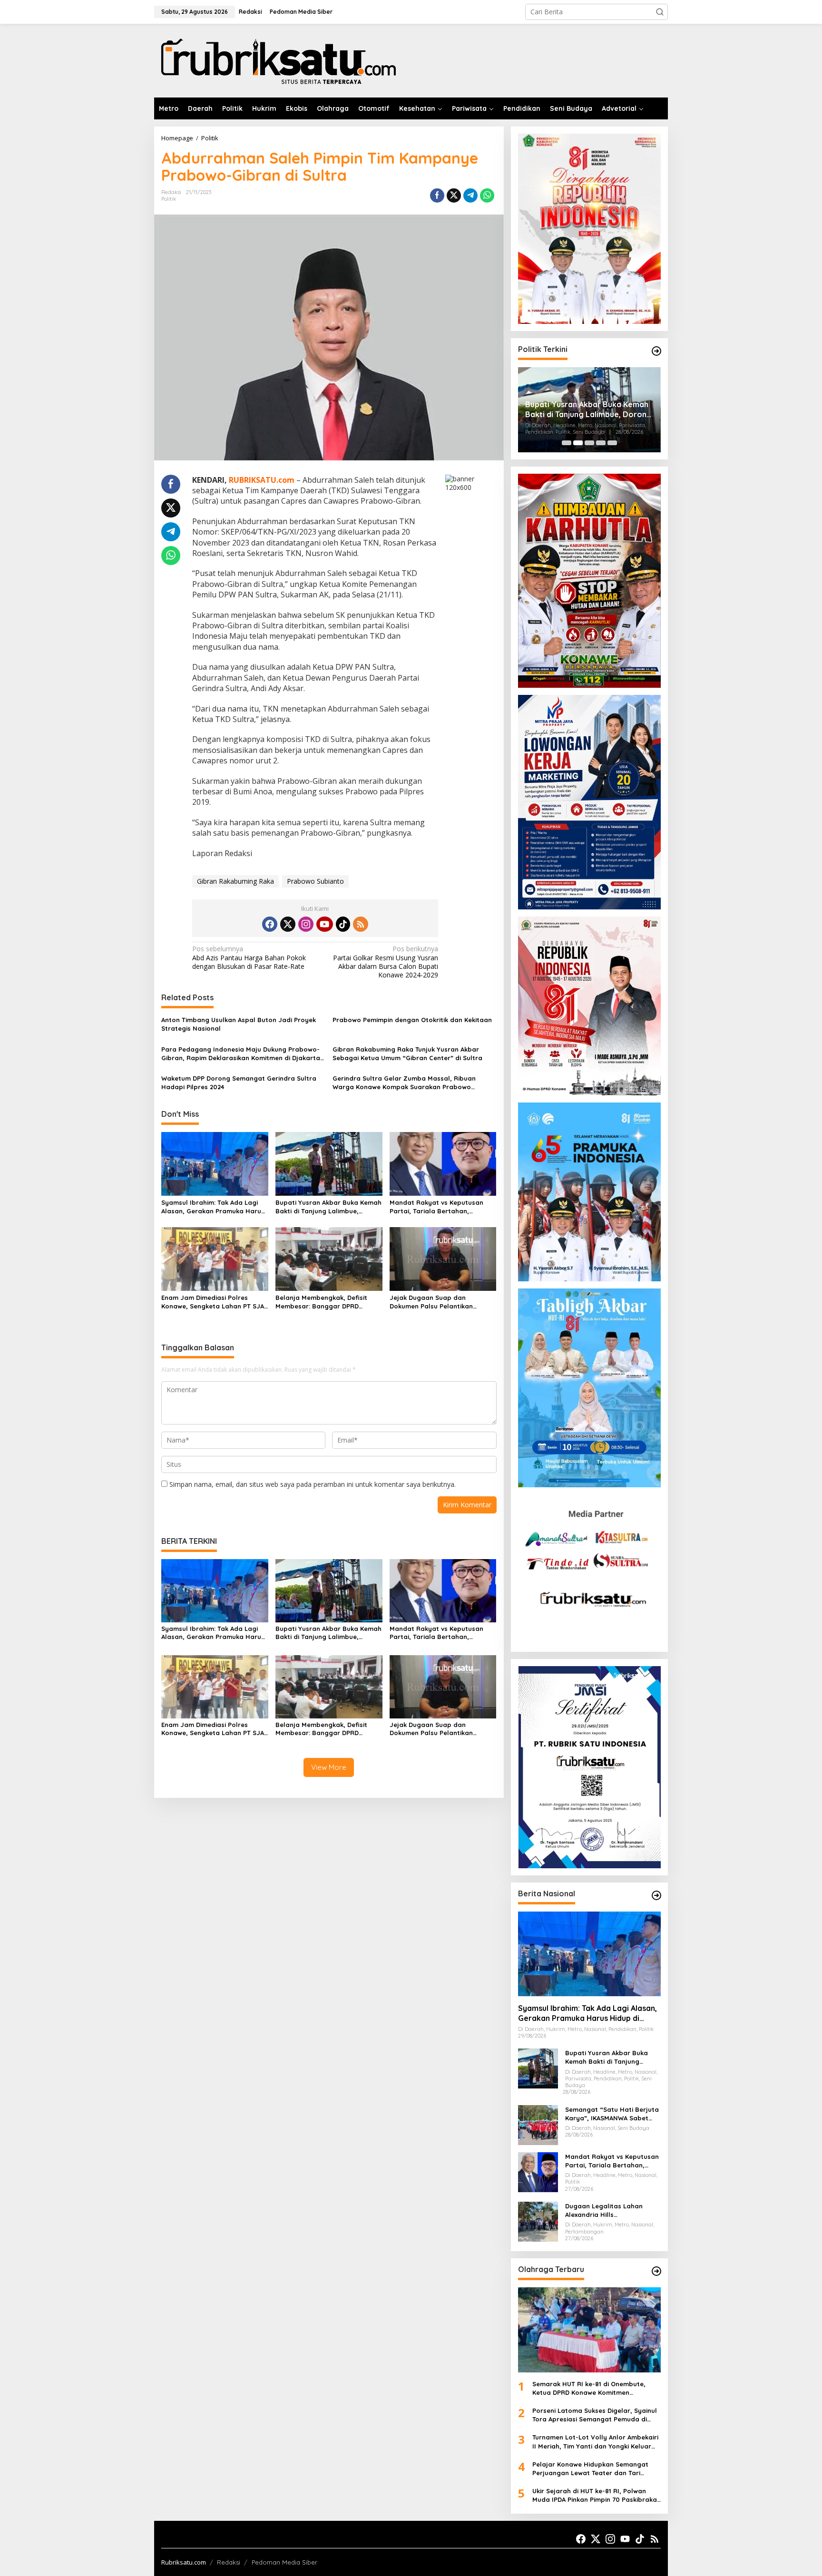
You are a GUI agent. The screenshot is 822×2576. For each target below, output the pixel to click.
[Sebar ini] (437, 195)
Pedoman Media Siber (284, 2562)
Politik (169, 199)
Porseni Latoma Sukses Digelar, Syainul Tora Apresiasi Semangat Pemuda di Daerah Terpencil (595, 2415)
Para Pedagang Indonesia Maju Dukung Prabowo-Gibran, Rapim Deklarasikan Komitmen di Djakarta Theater (241, 1054)
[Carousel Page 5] (612, 443)
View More (329, 1767)
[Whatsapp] (487, 195)
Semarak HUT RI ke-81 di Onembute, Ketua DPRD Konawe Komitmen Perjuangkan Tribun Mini (589, 2388)
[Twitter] (288, 924)
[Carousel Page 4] (601, 443)
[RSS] (361, 924)
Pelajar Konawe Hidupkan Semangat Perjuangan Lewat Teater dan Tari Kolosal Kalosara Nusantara (590, 2469)
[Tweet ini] (454, 195)
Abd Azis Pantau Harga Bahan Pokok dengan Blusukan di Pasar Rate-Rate (249, 957)
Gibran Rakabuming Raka (235, 881)
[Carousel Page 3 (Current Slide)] (589, 443)
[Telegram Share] (470, 195)
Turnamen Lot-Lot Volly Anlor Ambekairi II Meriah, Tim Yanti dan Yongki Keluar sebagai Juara (595, 2442)
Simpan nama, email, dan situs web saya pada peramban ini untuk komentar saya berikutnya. (313, 1484)
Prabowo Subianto (315, 881)
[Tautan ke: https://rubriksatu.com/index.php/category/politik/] (656, 351)
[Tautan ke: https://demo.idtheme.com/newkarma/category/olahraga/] (656, 2271)
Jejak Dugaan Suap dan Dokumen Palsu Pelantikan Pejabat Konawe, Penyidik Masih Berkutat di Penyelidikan (440, 1302)
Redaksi (229, 2562)
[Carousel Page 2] (578, 443)
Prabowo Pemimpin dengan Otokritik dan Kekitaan (412, 1020)
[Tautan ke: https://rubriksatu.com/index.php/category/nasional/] (656, 1895)
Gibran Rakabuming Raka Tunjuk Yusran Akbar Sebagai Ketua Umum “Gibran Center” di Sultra (407, 1054)
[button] (660, 12)
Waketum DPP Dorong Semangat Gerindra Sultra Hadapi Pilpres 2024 (239, 1083)
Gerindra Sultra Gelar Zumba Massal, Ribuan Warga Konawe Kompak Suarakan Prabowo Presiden (404, 1083)
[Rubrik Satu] (278, 60)
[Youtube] (324, 924)
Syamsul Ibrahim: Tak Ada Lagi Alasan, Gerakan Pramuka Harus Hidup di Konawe (213, 1207)
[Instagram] (306, 924)
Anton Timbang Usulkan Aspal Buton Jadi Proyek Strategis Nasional (239, 1024)
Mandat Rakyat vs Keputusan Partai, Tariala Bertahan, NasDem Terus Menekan (436, 1207)
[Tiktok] (343, 924)
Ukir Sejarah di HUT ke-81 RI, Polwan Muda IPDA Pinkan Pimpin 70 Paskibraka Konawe (595, 2495)
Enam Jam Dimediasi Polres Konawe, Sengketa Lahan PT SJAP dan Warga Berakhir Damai (215, 1302)
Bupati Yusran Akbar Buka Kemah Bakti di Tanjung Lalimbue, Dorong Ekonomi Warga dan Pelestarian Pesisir (328, 1207)
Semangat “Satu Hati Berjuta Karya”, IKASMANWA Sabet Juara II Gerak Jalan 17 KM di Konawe (612, 2114)
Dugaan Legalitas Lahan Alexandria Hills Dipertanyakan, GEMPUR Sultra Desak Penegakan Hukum (604, 2210)
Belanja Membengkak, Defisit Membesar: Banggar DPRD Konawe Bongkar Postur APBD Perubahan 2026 (323, 1302)
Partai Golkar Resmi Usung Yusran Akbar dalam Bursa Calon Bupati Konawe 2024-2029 (386, 962)
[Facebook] (270, 924)
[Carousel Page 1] (567, 443)
